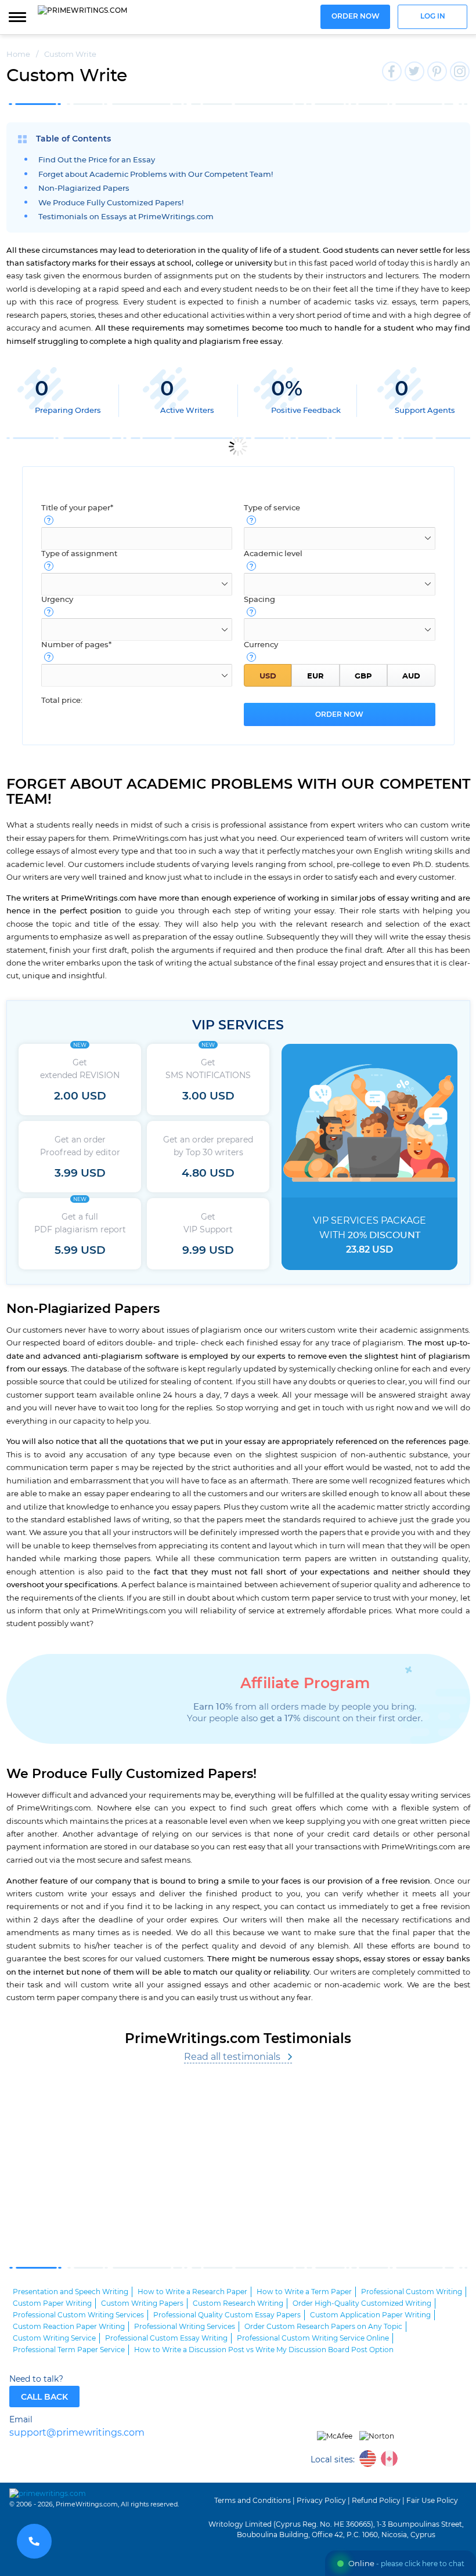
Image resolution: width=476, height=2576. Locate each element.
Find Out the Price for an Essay (97, 160)
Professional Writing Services (185, 2327)
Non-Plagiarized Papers (84, 189)
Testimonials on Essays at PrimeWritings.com (126, 217)
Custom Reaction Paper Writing (69, 2327)
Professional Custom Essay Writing (166, 2338)
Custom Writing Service (54, 2338)
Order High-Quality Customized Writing (362, 2303)
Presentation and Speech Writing (71, 2292)
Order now (356, 17)
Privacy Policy (321, 2501)
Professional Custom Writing (412, 2292)
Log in (433, 17)
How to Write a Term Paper (304, 2292)
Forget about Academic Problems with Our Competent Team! (156, 175)
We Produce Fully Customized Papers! (111, 203)
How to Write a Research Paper (192, 2292)
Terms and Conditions (253, 2501)
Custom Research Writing (238, 2303)
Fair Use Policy (432, 2501)
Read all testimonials (232, 2057)
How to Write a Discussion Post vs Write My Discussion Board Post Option (264, 2350)
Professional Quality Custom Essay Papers (227, 2315)
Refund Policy (376, 2501)
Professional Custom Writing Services (78, 2315)
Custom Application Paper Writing (370, 2315)
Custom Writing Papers (142, 2303)
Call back (44, 2397)
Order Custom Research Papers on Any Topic (323, 2327)
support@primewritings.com (77, 2433)
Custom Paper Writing (52, 2303)
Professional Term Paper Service (69, 2350)
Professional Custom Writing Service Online (313, 2338)
